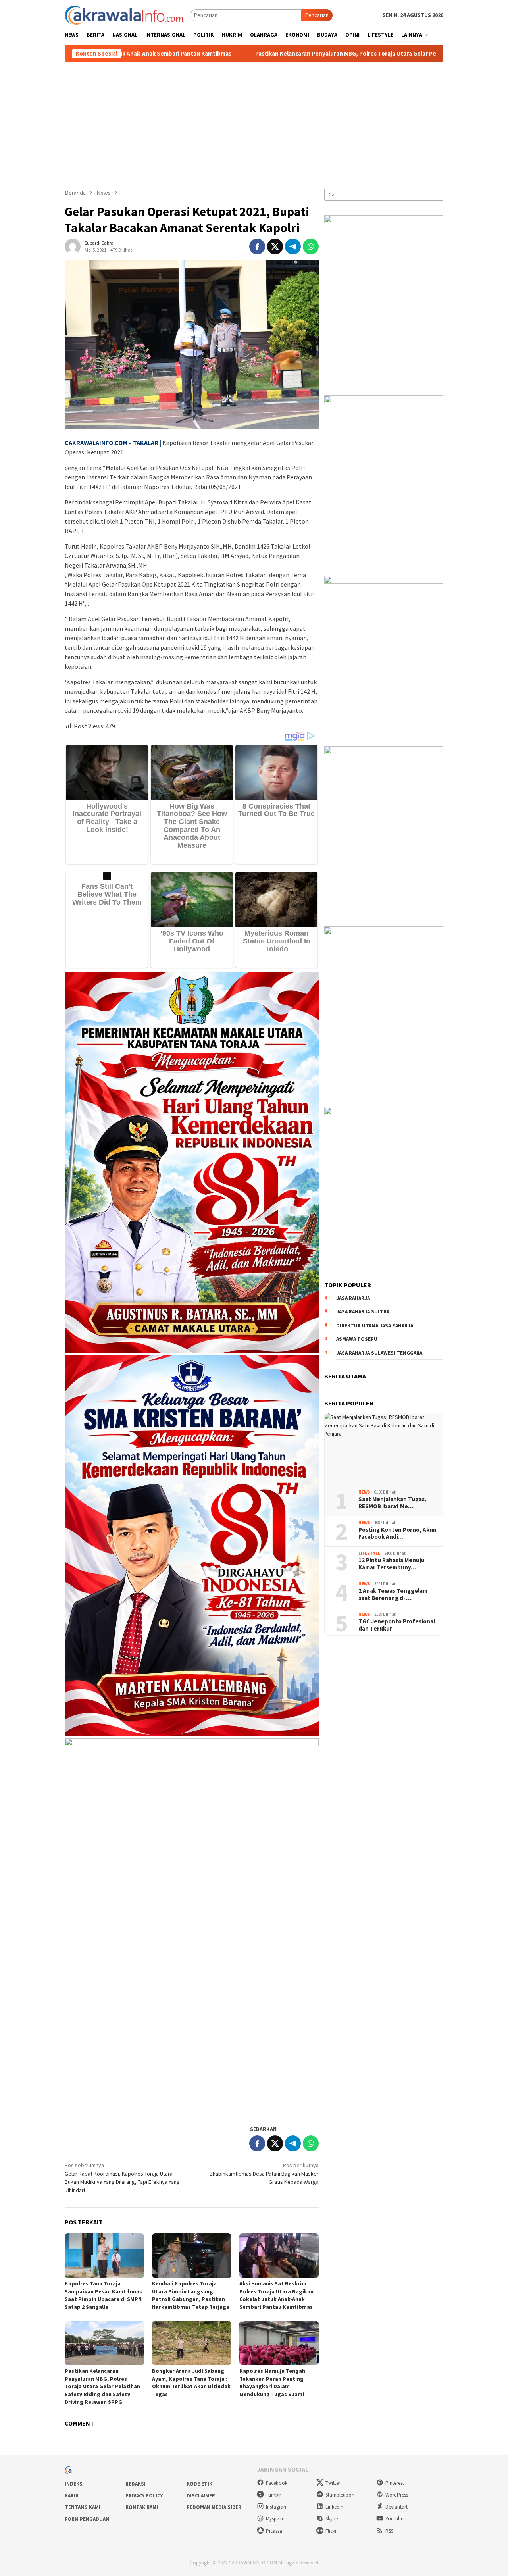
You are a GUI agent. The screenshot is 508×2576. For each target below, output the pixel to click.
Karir (72, 2496)
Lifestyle (369, 1554)
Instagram (277, 2507)
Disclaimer (201, 2496)
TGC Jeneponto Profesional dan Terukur (397, 1625)
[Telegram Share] (293, 246)
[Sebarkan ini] (257, 246)
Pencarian (317, 15)
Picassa (274, 2531)
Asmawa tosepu (357, 1339)
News (364, 1492)
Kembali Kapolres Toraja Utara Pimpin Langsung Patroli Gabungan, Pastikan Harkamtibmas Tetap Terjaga (191, 2295)
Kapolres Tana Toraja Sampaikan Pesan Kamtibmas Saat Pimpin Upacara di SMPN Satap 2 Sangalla (103, 2295)
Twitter (333, 2483)
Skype (332, 2519)
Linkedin (334, 2507)
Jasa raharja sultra (363, 1312)
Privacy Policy (144, 2496)
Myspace (275, 2519)
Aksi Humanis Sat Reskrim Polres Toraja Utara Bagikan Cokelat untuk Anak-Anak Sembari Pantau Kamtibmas (276, 2295)
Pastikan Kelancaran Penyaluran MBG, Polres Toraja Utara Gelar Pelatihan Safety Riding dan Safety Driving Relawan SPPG (292, 54)
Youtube (394, 2519)
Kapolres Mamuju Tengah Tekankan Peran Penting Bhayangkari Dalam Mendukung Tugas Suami (272, 2383)
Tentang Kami (83, 2507)
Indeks (74, 2484)
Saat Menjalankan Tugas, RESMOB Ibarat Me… (393, 1503)
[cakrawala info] (124, 14)
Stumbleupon (340, 2495)
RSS (389, 2531)
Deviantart (396, 2507)
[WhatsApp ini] (311, 246)
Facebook (277, 2483)
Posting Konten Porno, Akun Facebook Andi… (397, 1533)
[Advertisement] (254, 122)
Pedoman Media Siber (214, 2507)
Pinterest (395, 2483)
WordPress (397, 2495)
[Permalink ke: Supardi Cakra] (73, 246)
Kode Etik (199, 2484)
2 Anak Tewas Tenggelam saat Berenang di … (393, 1594)
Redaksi (136, 2484)
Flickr (331, 2531)
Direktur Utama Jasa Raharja (375, 1326)
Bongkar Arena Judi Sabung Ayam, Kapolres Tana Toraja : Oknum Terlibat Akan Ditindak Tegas (191, 2383)
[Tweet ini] (275, 246)
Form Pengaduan (87, 2519)
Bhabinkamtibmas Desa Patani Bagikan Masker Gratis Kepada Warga (264, 2174)
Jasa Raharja (353, 1298)
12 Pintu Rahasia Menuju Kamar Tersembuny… (392, 1564)
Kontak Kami (142, 2507)
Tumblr (273, 2495)
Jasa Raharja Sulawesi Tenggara (379, 1353)
